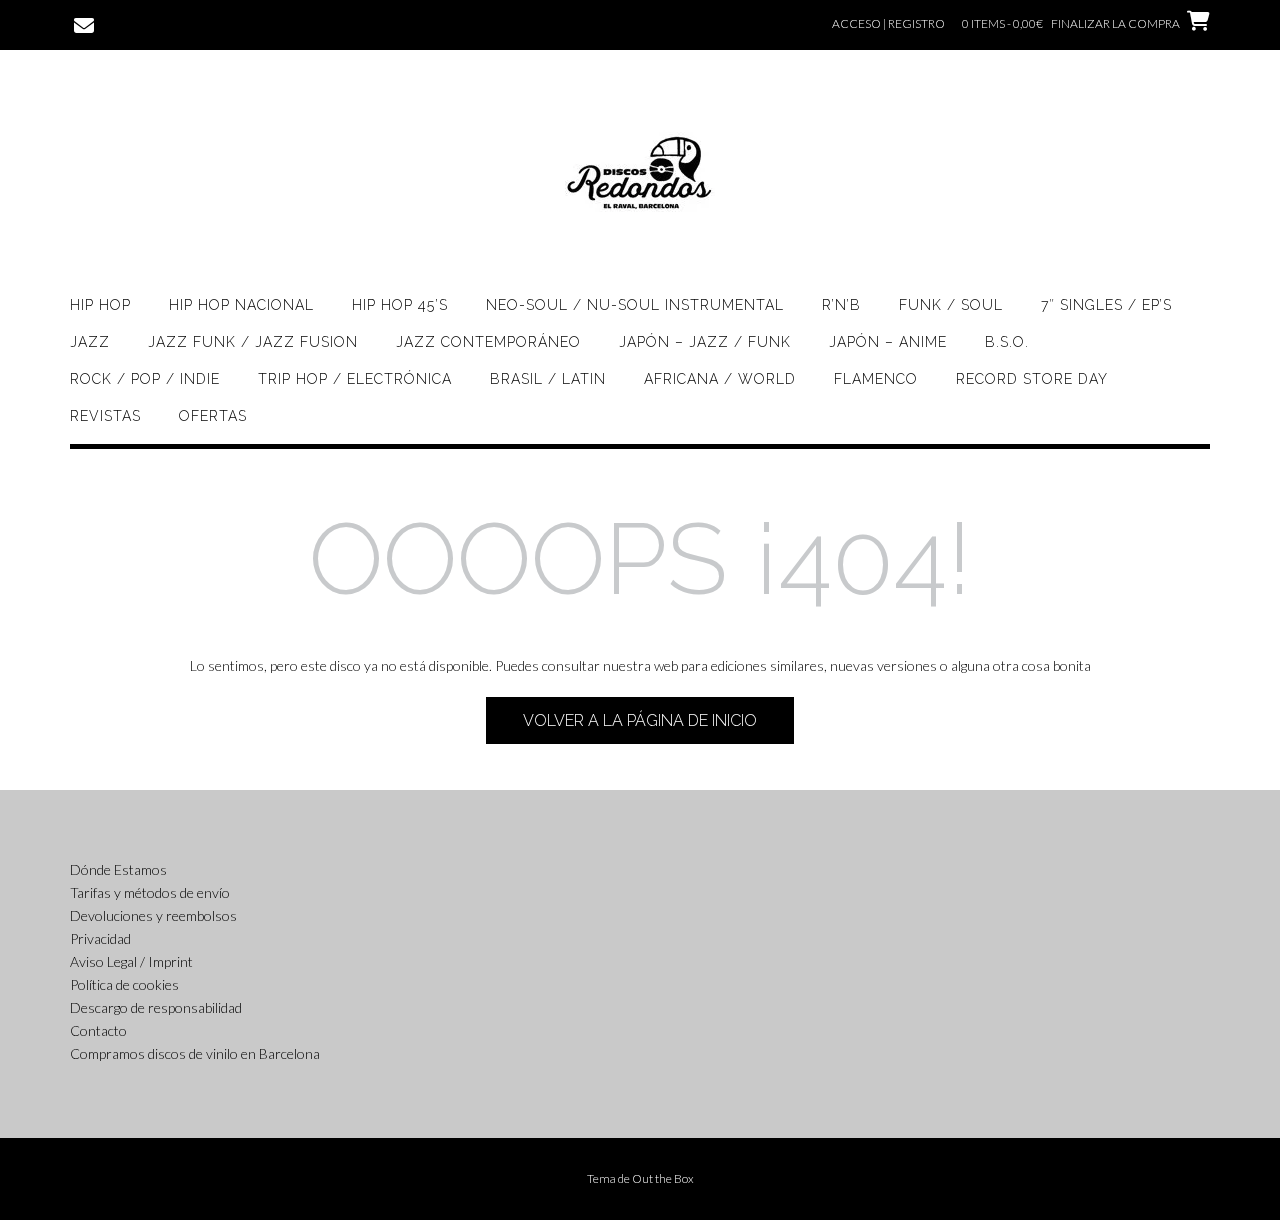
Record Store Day (1032, 379)
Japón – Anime (888, 342)
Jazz (90, 342)
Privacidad (100, 938)
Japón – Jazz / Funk (705, 342)
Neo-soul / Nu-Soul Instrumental (635, 305)
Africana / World (720, 379)
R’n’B (841, 305)
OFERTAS (213, 416)
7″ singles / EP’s (1106, 305)
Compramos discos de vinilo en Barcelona (195, 1053)
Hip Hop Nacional (241, 305)
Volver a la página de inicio (640, 720)
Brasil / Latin (548, 379)
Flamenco (876, 379)
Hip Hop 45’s (400, 305)
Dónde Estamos (118, 869)
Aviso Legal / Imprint (131, 961)
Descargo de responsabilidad (156, 1007)
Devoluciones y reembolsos (153, 915)
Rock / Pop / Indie (145, 379)
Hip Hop (100, 305)
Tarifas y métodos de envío (150, 892)
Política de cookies (124, 984)
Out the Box (663, 1178)
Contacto (98, 1030)
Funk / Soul (951, 305)
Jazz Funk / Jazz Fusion (253, 342)
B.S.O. (1007, 342)
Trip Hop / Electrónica (355, 379)
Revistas (105, 416)
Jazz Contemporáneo (488, 342)
